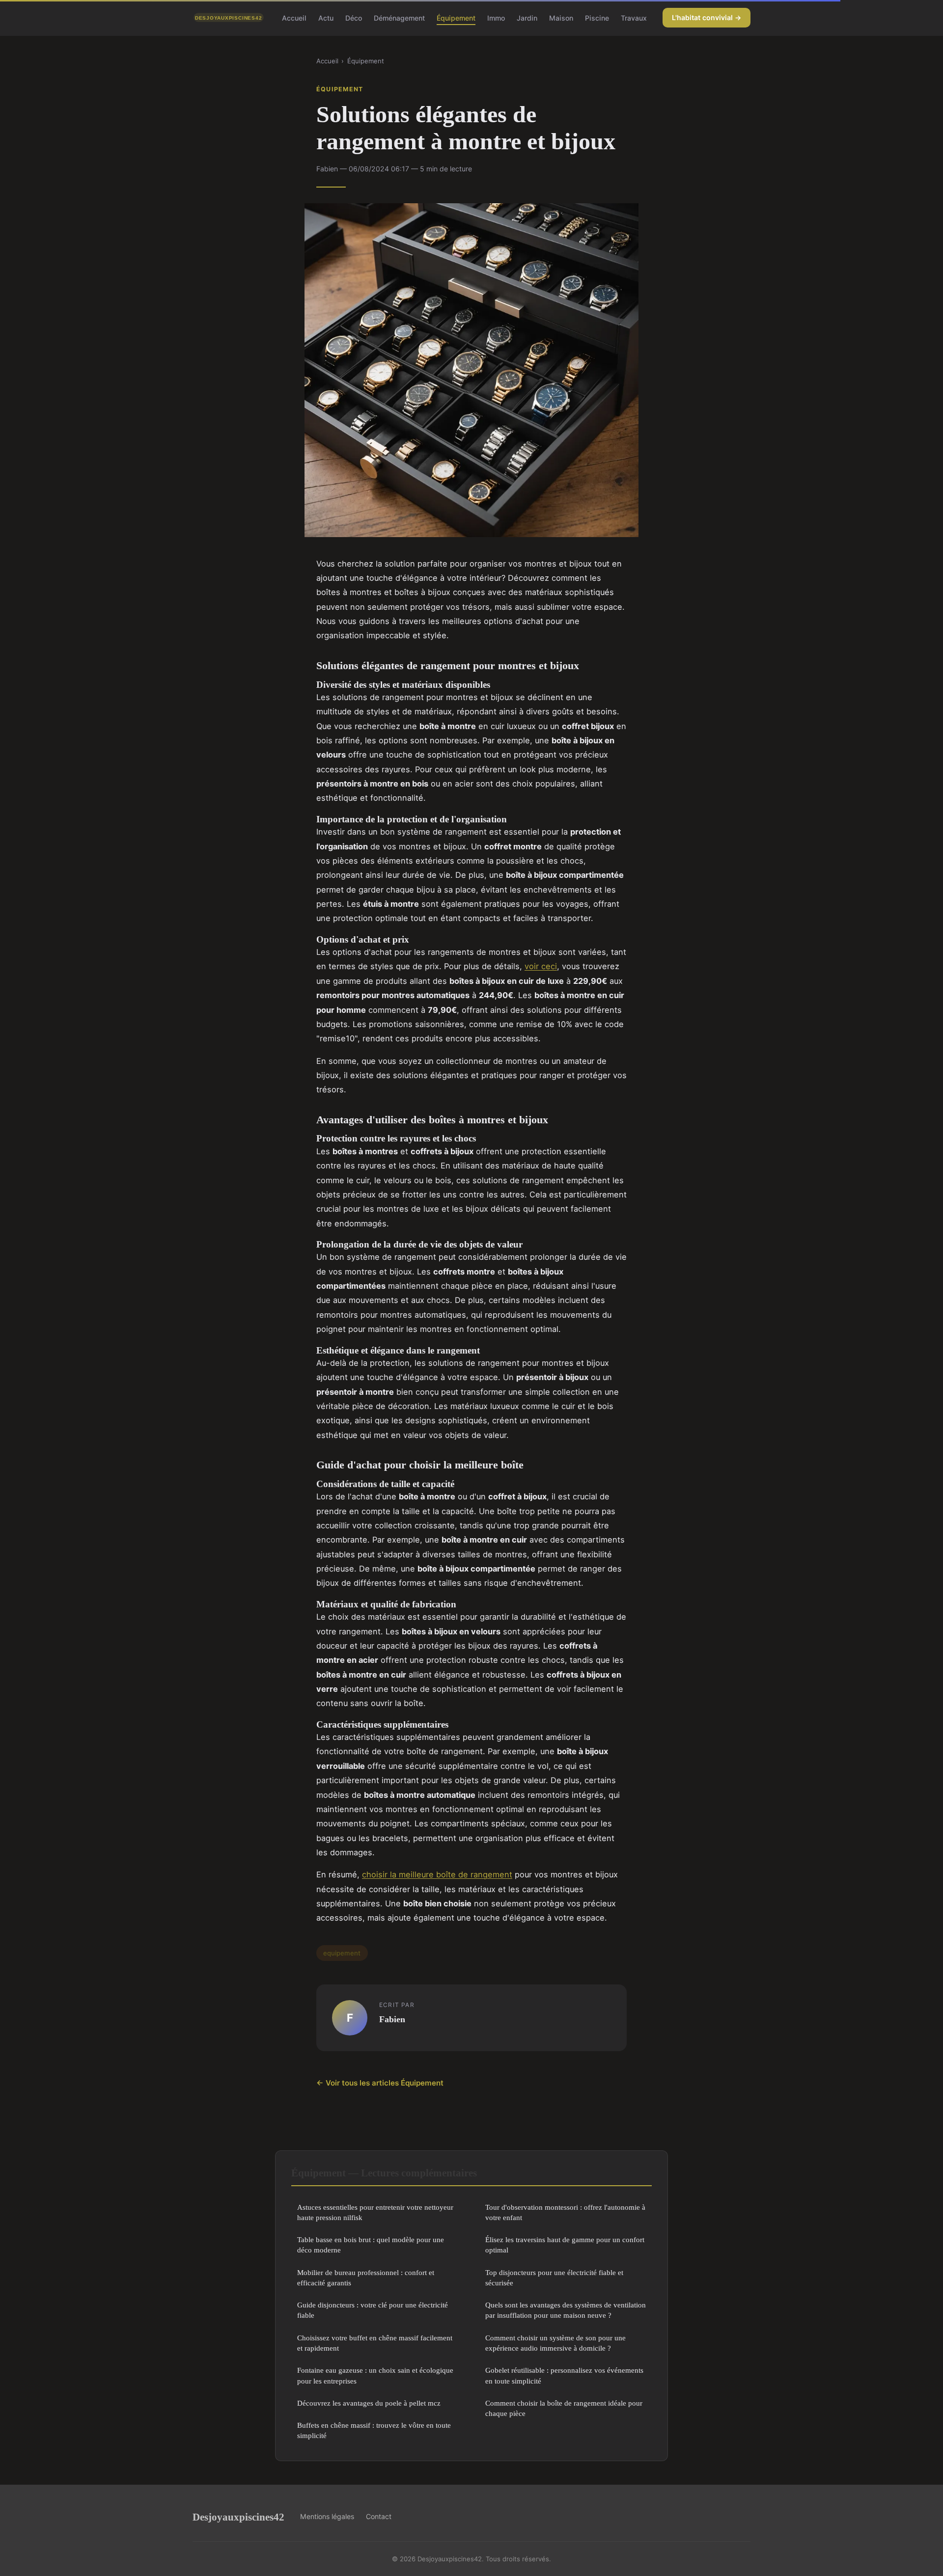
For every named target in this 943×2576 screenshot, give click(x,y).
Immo (496, 17)
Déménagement (399, 17)
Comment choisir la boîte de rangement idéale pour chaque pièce (564, 2408)
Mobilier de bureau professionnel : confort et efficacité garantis (366, 2278)
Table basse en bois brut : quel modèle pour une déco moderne (371, 2245)
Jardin (527, 17)
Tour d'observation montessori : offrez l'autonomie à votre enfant (565, 2212)
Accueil (294, 17)
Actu (326, 17)
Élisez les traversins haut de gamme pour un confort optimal (565, 2245)
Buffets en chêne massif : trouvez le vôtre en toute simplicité (374, 2430)
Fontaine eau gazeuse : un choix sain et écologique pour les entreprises (375, 2375)
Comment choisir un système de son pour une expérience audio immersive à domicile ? (555, 2343)
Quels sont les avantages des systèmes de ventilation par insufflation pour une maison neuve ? (566, 2310)
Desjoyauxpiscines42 (238, 2517)
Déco (354, 17)
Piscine (597, 17)
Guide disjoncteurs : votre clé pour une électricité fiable (373, 2310)
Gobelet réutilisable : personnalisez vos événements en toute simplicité (564, 2375)
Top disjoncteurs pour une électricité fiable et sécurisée (554, 2278)
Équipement (456, 17)
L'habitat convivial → (707, 17)
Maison (561, 17)
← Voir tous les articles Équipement (380, 2083)
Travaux (634, 17)
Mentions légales (327, 2516)
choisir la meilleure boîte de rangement (437, 1874)
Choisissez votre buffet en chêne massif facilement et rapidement (375, 2343)
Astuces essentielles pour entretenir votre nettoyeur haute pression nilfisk (375, 2212)
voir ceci (541, 966)
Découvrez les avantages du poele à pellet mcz (369, 2403)
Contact (379, 2516)
